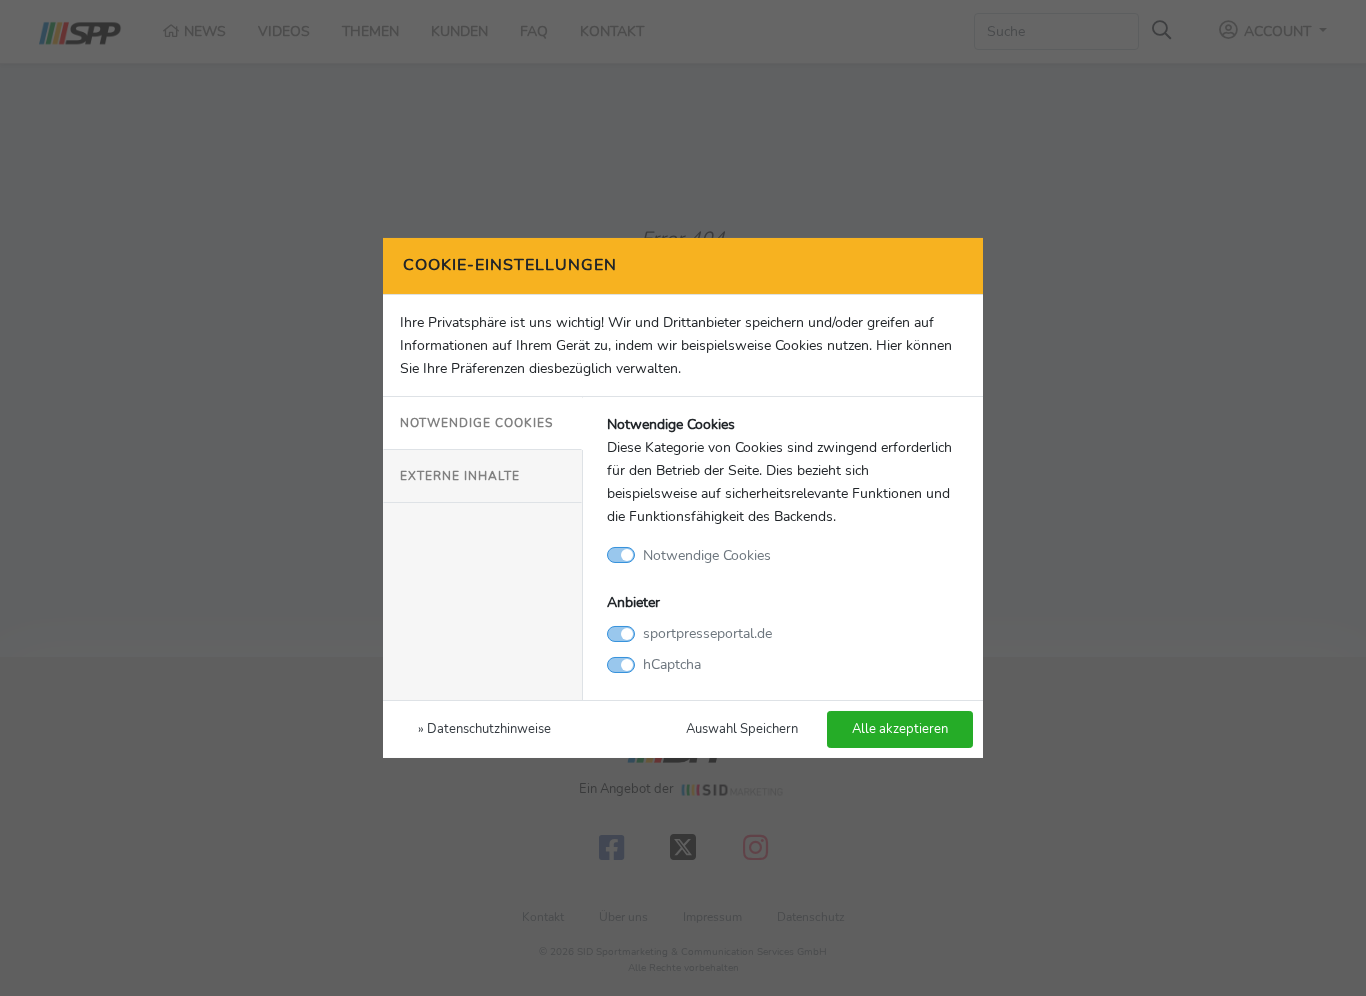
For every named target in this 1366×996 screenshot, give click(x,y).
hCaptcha (672, 664)
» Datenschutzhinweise (484, 728)
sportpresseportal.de (707, 633)
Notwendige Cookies (476, 423)
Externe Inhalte (460, 476)
